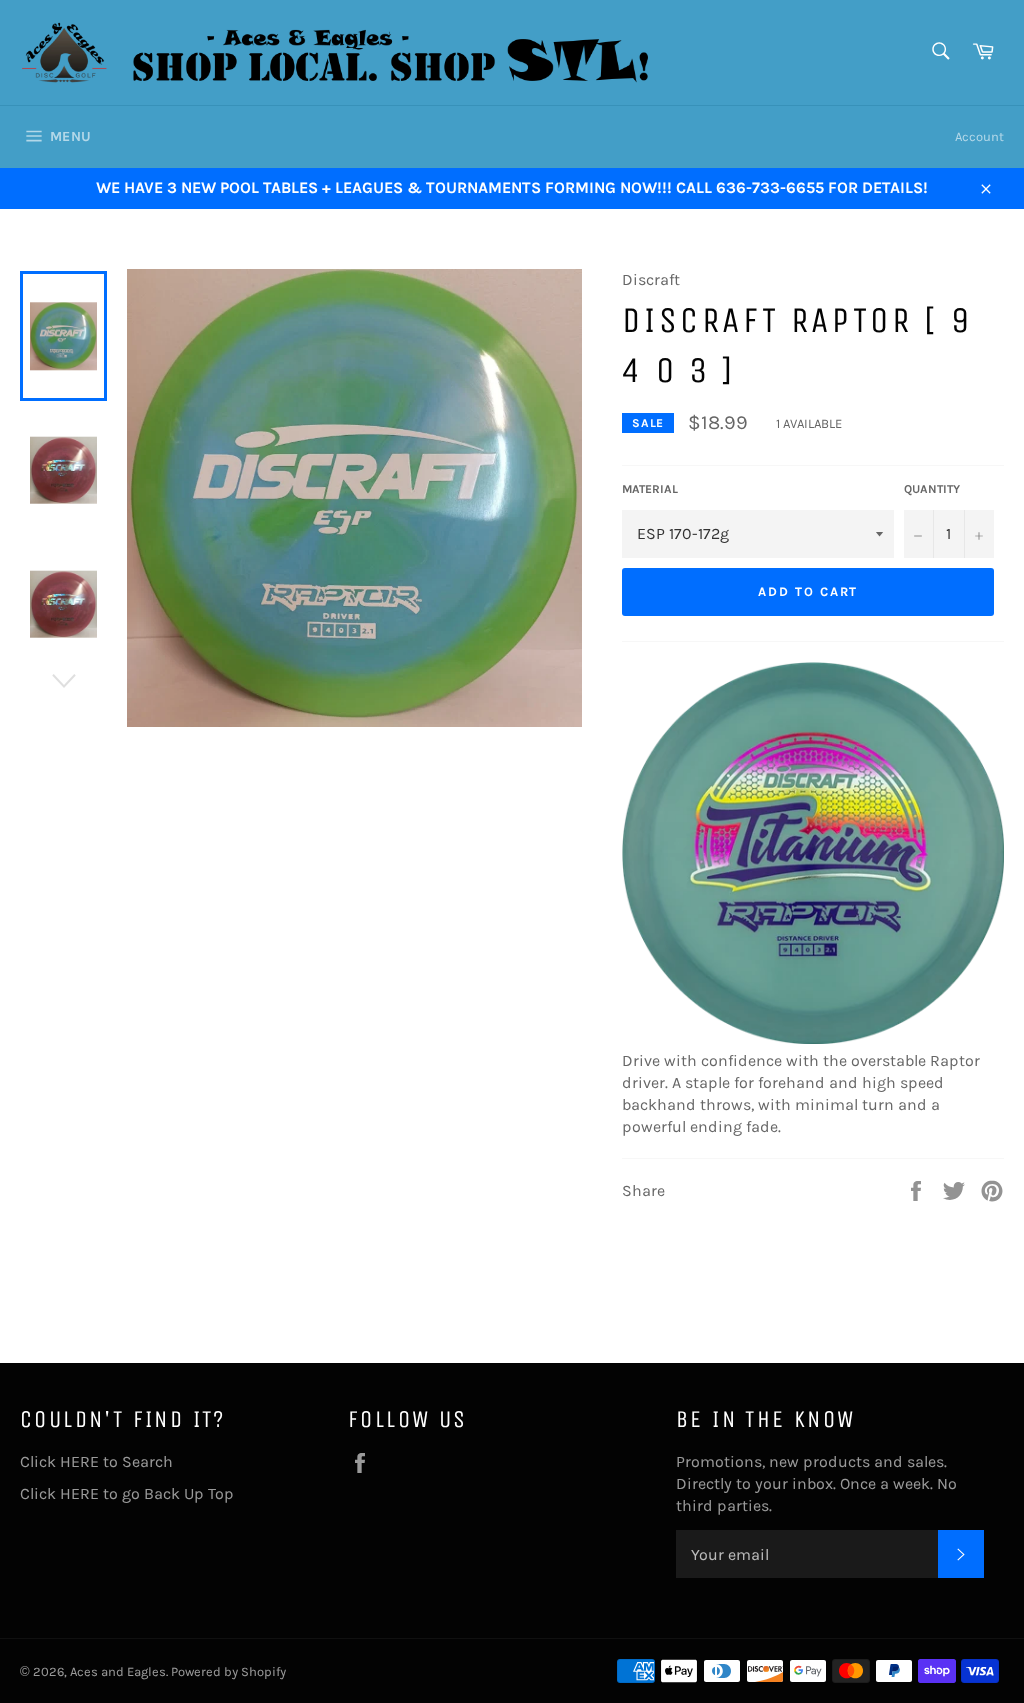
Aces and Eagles (118, 1671)
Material (650, 489)
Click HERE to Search (96, 1461)
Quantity (932, 489)
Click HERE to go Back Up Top (127, 1493)
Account (979, 136)
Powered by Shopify (228, 1671)
